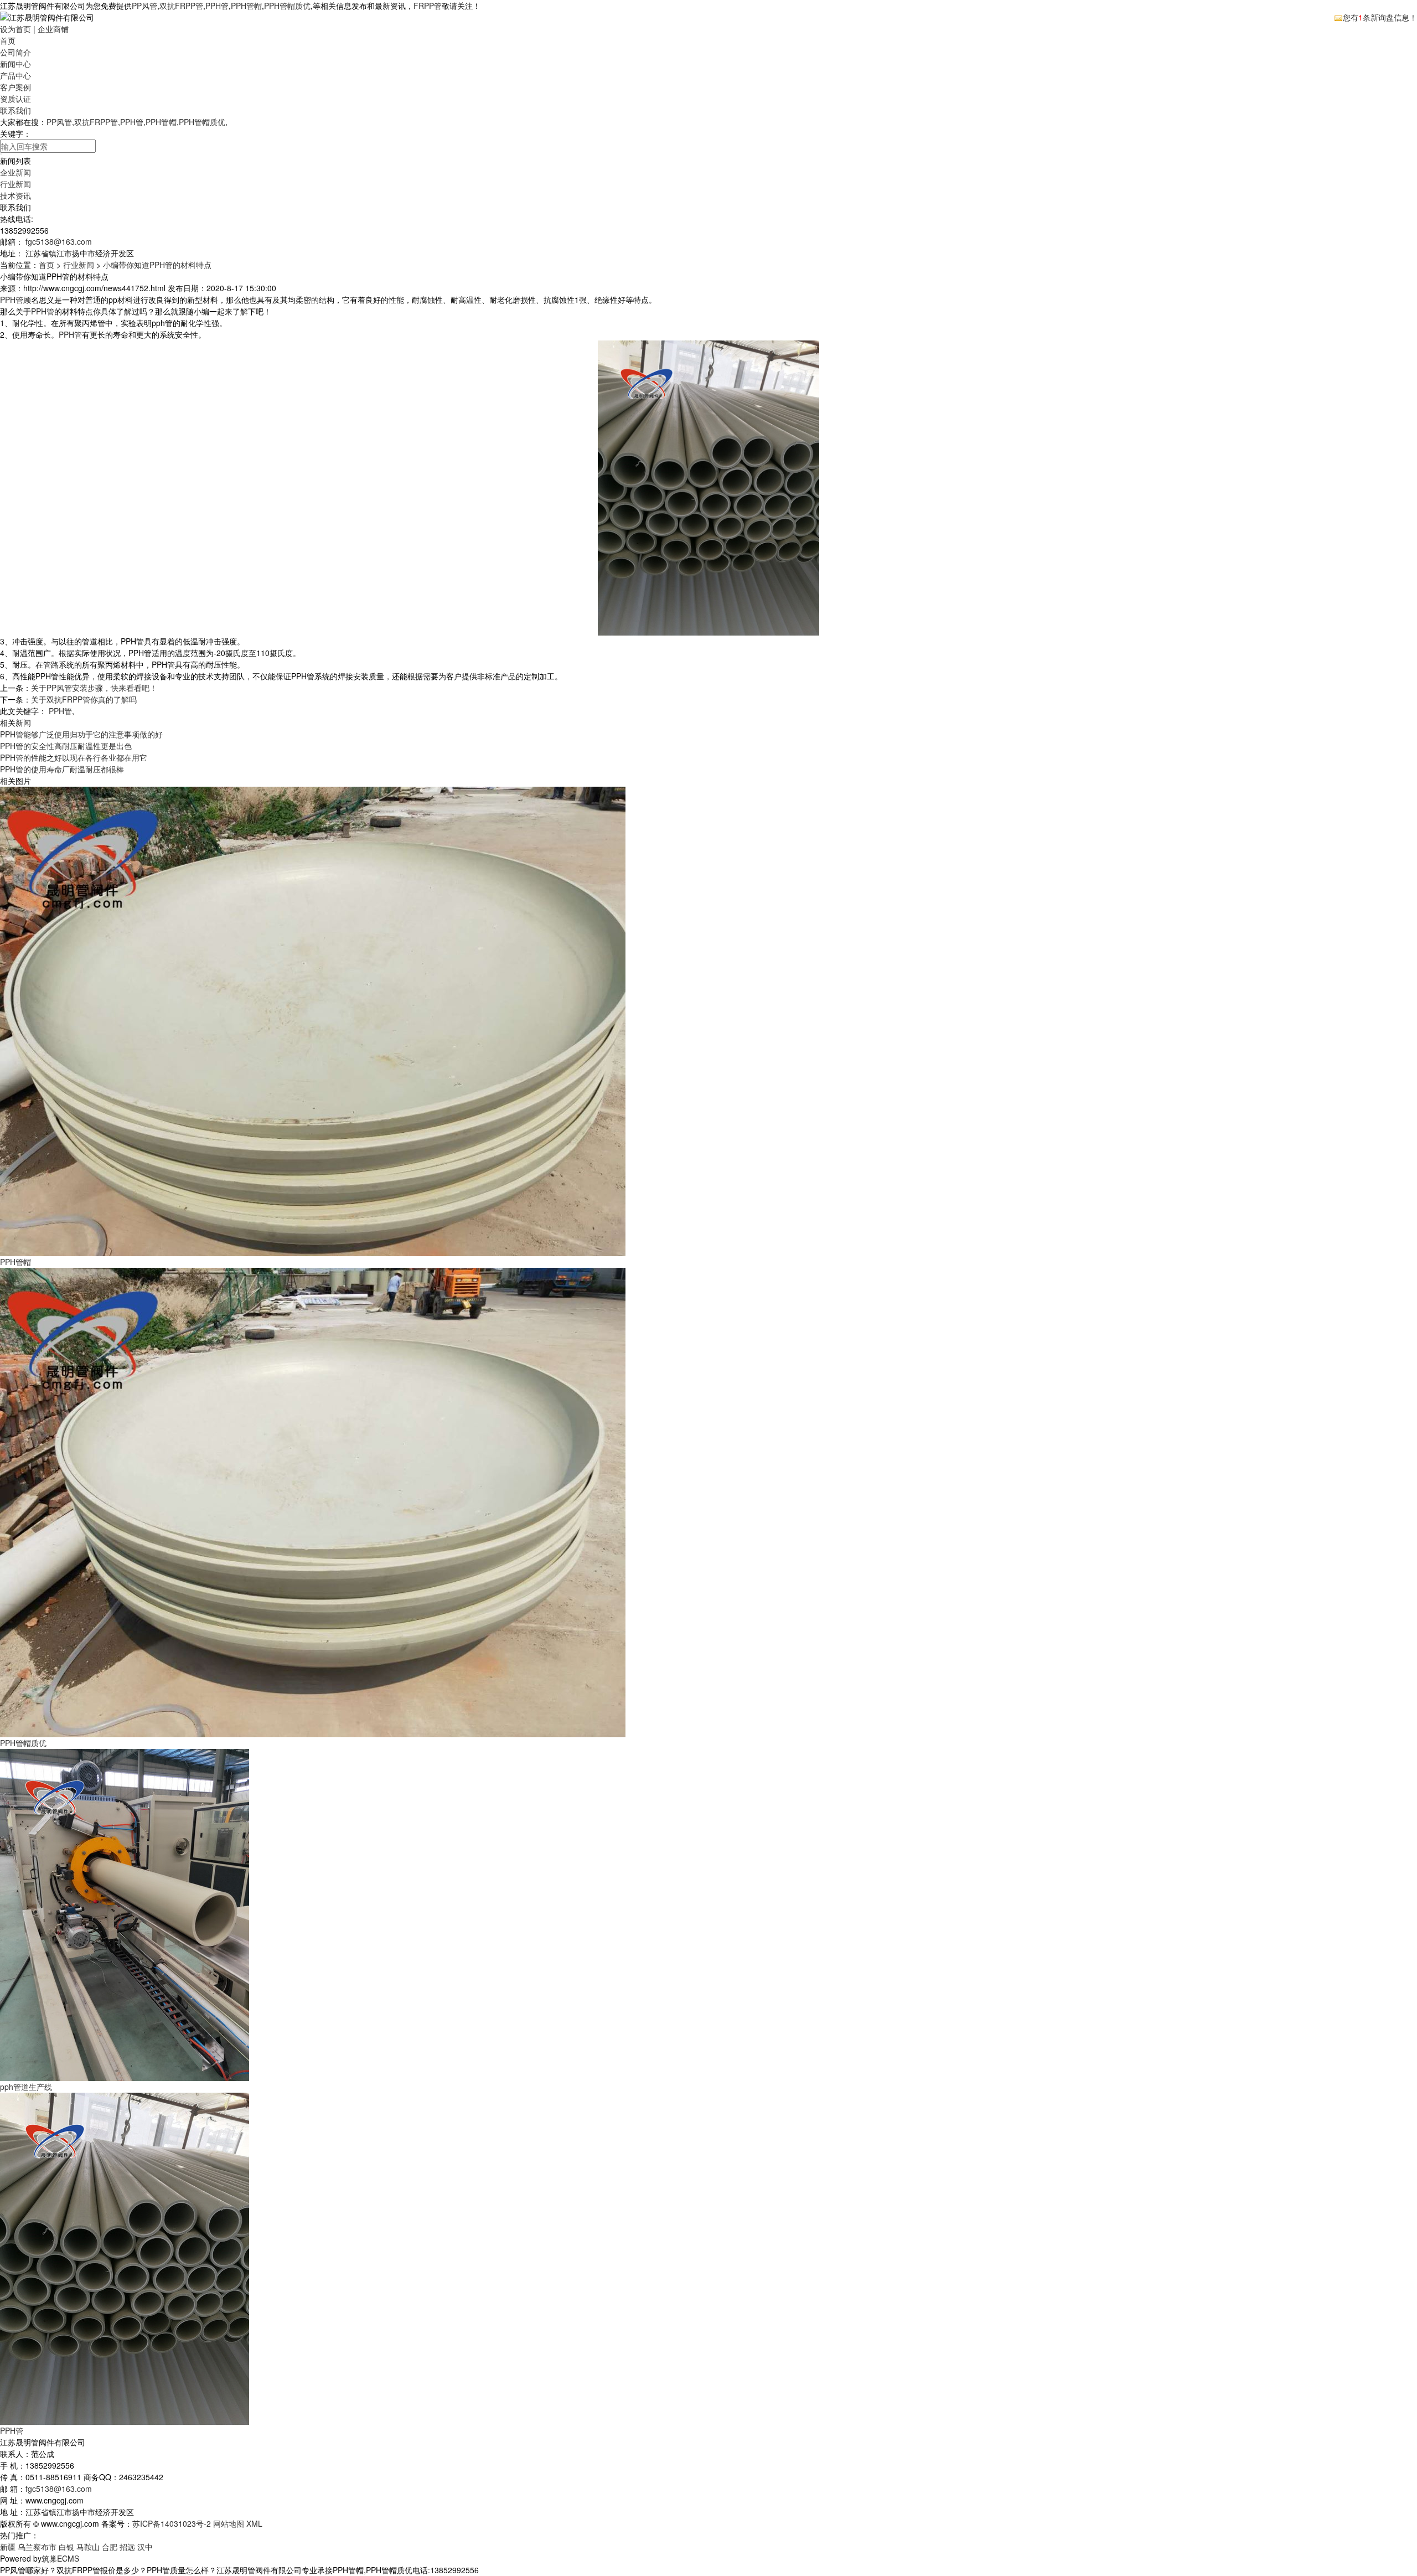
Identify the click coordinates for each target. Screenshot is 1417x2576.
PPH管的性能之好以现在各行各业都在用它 (74, 757)
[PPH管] (125, 2258)
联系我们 (15, 110)
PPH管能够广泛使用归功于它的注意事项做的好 (81, 734)
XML (254, 2523)
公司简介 (15, 52)
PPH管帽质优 (287, 6)
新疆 (8, 2547)
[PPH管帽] (313, 1020)
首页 (8, 40)
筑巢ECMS (60, 2558)
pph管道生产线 (26, 2087)
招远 (127, 2547)
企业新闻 (15, 172)
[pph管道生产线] (125, 1914)
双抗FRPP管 (181, 6)
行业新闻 (15, 184)
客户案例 (15, 87)
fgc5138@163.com (59, 241)
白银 (66, 2547)
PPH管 (217, 6)
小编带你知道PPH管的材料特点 (157, 265)
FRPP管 (428, 6)
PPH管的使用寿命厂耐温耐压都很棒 (62, 769)
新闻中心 (15, 64)
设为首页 (15, 29)
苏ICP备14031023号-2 (172, 2523)
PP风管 (144, 6)
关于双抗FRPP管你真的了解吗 (84, 699)
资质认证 (15, 99)
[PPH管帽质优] (313, 1501)
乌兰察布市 (37, 2547)
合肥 (110, 2547)
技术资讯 (15, 195)
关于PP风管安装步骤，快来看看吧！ (94, 688)
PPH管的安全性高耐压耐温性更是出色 (66, 746)
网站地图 (229, 2523)
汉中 (145, 2547)
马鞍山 (88, 2547)
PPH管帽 (246, 6)
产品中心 (15, 75)
